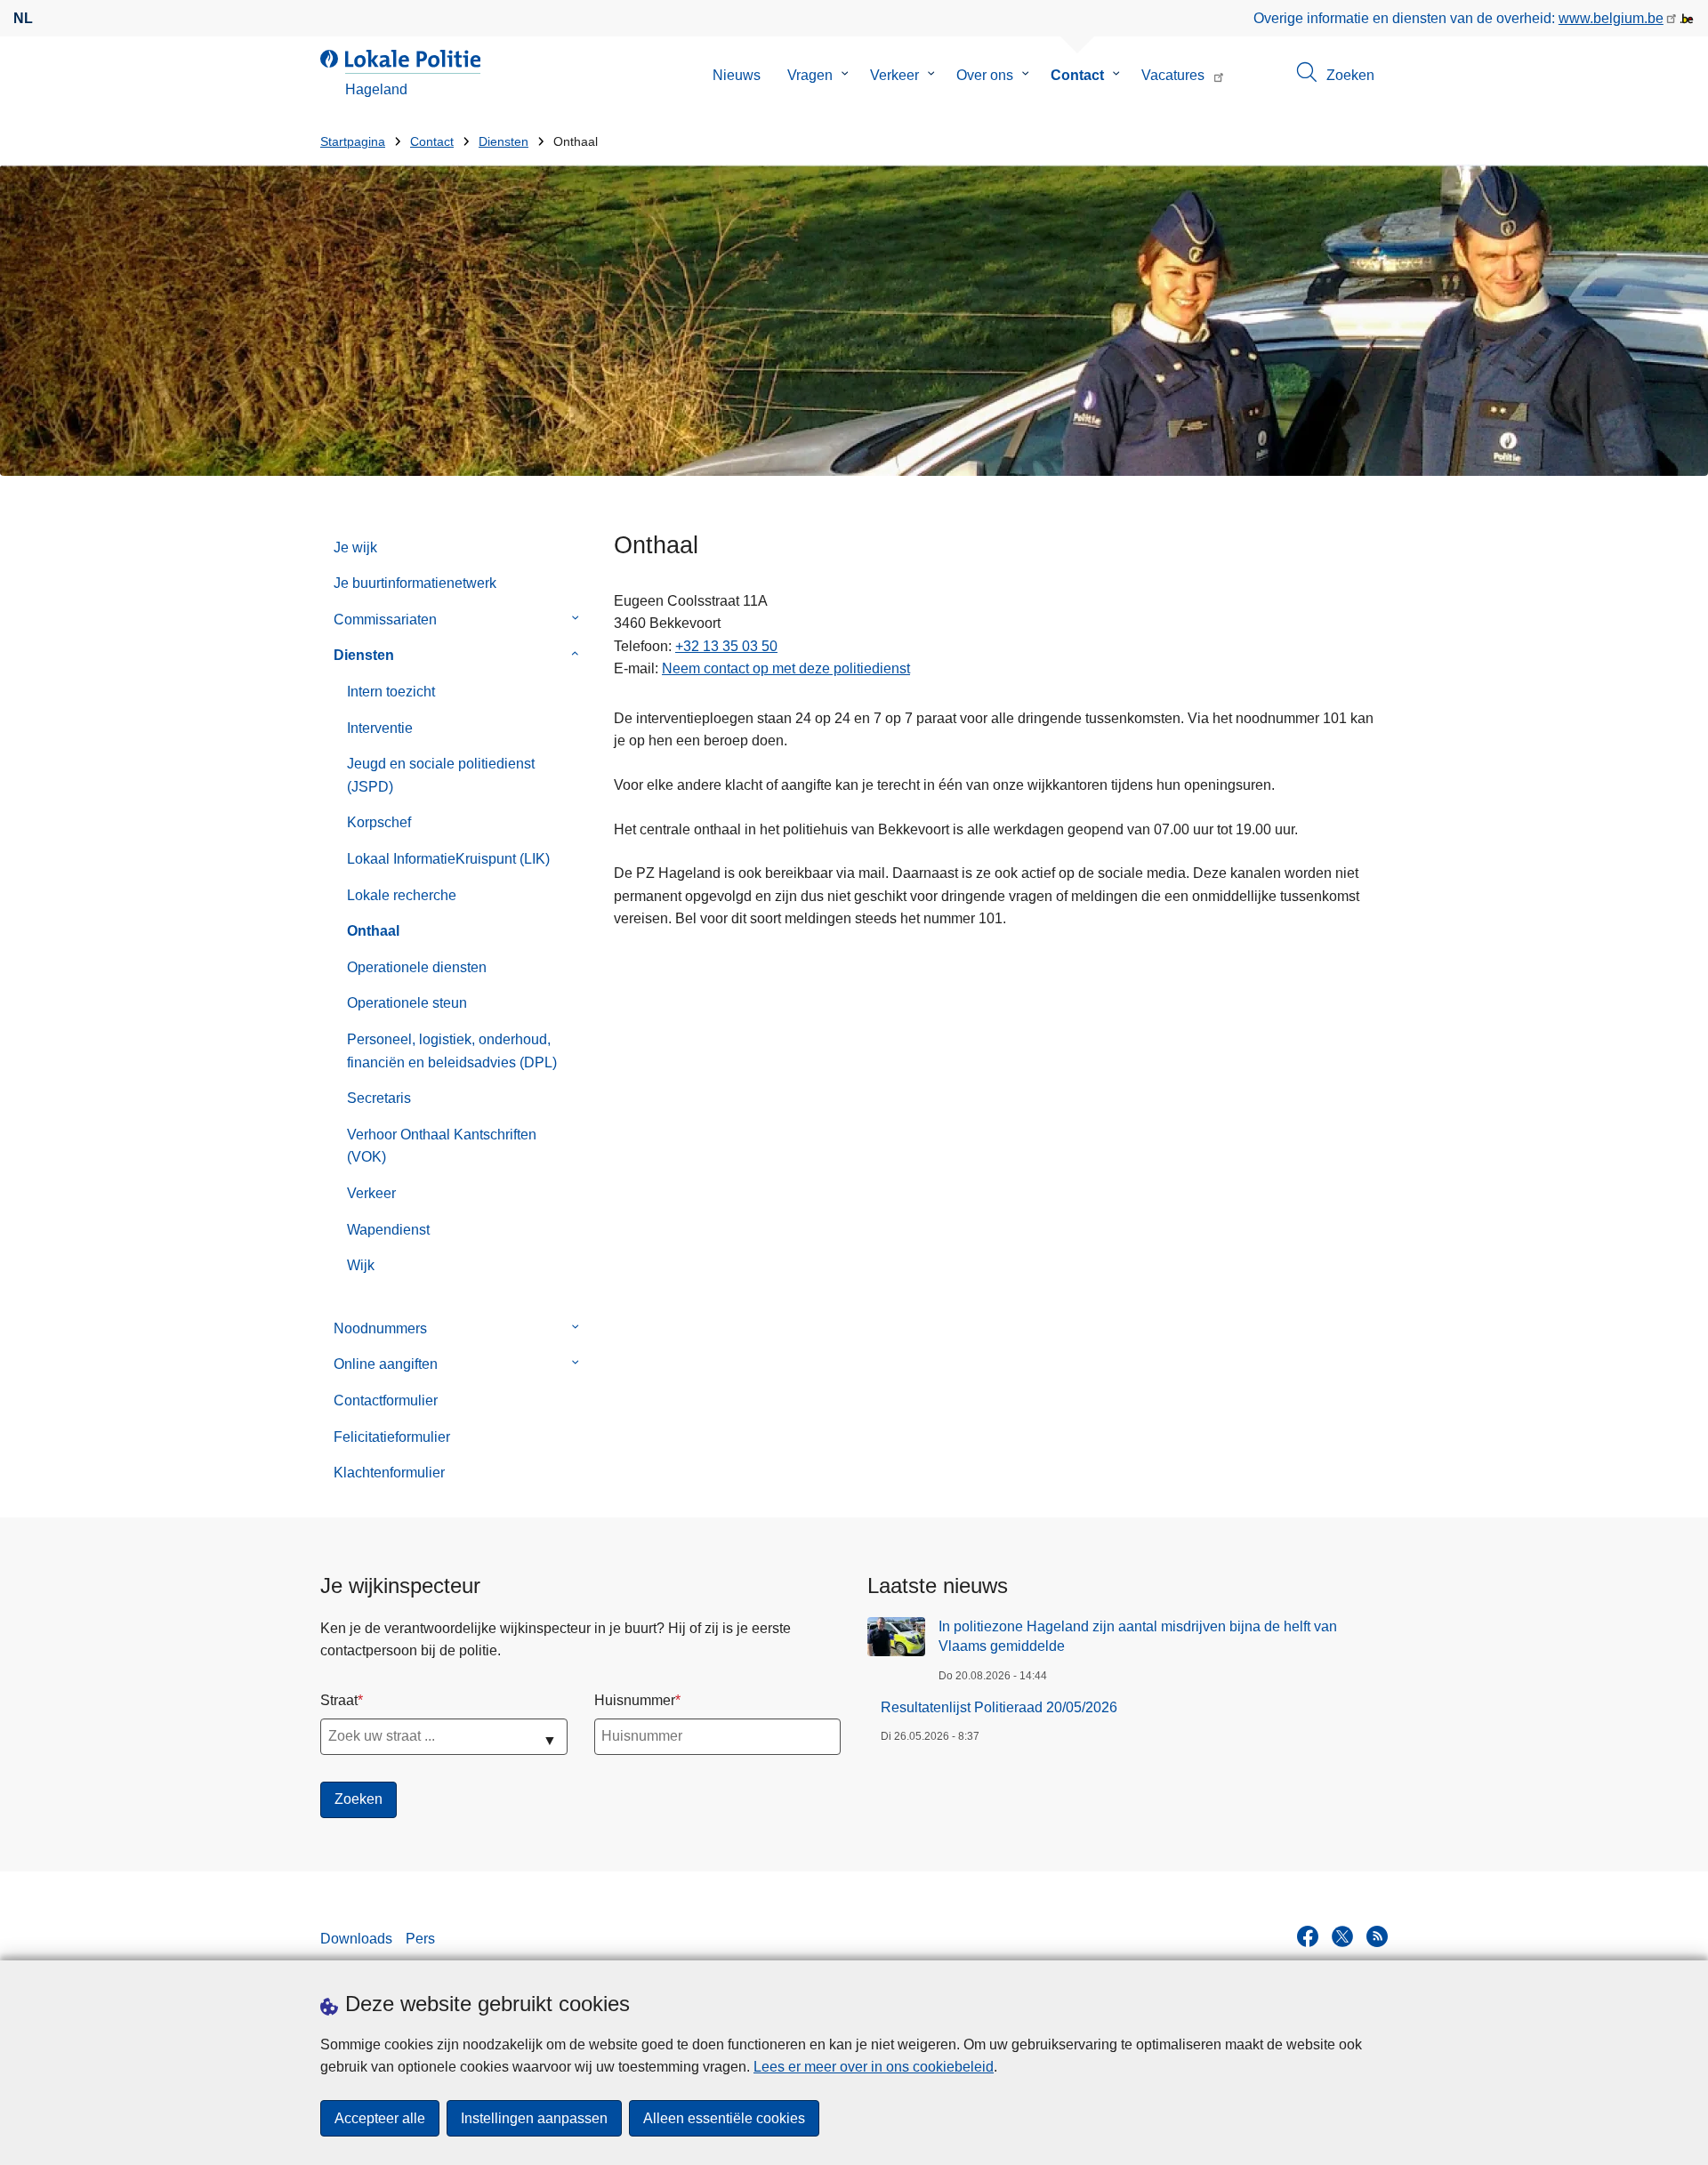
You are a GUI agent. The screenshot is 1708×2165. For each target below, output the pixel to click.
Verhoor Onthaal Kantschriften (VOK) (442, 1146)
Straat (339, 1700)
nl (23, 18)
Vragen (810, 75)
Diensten (504, 142)
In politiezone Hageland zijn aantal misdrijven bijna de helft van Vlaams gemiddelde (1138, 1636)
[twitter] (1342, 1936)
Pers (420, 1939)
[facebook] (1308, 1936)
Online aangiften (386, 1364)
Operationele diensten (417, 967)
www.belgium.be (1611, 18)
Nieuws (737, 75)
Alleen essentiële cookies (724, 2118)
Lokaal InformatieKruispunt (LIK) (448, 859)
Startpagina (353, 142)
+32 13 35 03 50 (726, 646)
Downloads (356, 1939)
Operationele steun (407, 1003)
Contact (1077, 75)
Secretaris (379, 1098)
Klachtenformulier (389, 1473)
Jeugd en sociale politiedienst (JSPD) (441, 775)
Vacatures (1173, 75)
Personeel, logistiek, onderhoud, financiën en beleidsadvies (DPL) (452, 1051)
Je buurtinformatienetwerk (415, 583)
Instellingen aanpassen (534, 2118)
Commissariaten (385, 620)
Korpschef (379, 822)
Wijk (361, 1265)
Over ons (985, 75)
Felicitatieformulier (392, 1437)
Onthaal (373, 931)
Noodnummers (380, 1328)
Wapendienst (388, 1230)
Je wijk (355, 547)
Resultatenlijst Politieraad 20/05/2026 (999, 1707)
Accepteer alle (380, 2118)
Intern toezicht (391, 692)
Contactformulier (386, 1400)
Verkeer (894, 75)
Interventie (380, 728)
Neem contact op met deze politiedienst (786, 668)
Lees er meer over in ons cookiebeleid (874, 2067)
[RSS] (1377, 1936)
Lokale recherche (402, 895)
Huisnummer (635, 1700)
